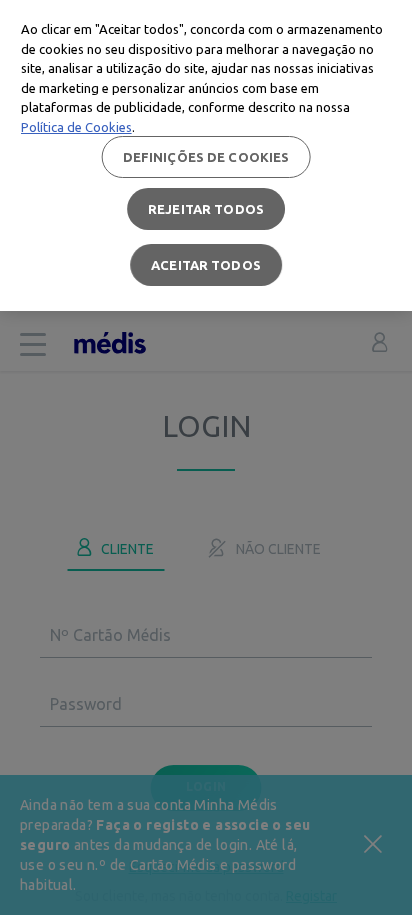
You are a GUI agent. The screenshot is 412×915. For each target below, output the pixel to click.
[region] (206, 155)
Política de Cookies (76, 127)
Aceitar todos (206, 265)
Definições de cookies (206, 157)
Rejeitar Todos (206, 209)
